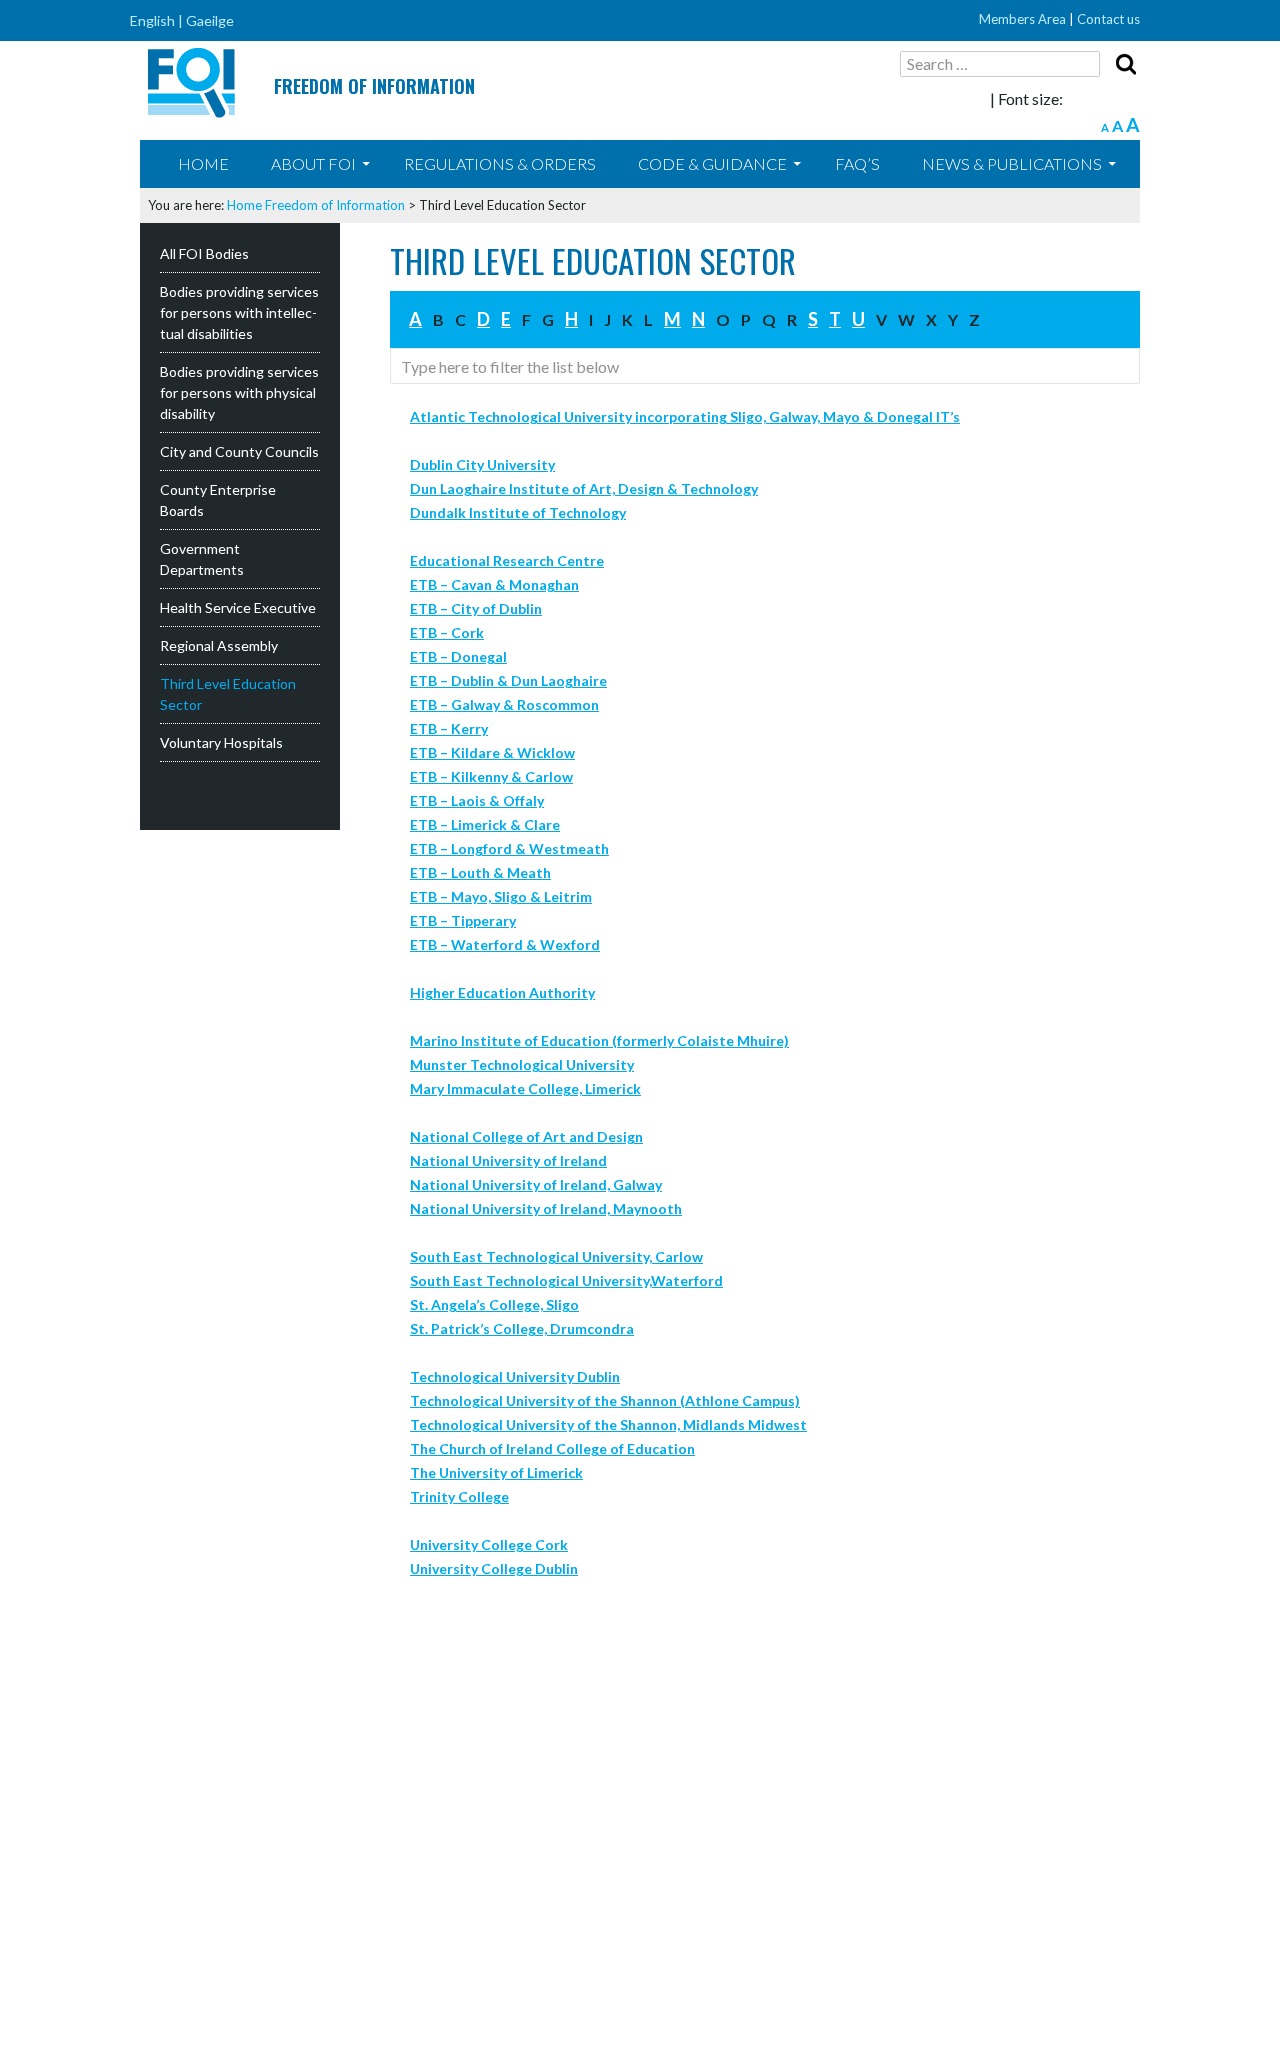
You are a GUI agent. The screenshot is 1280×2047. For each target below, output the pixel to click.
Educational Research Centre (507, 560)
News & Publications (1012, 163)
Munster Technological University (522, 1064)
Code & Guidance (712, 163)
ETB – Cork (447, 632)
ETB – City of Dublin (476, 608)
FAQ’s (857, 163)
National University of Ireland (508, 1160)
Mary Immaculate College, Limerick (525, 1088)
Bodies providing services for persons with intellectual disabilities (239, 312)
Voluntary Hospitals (221, 742)
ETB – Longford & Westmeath (509, 848)
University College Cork (489, 1544)
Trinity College (459, 1496)
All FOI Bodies (204, 253)
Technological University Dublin (515, 1376)
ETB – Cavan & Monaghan (494, 584)
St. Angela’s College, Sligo (494, 1304)
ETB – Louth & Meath (480, 872)
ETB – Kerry (449, 728)
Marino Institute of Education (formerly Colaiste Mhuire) (599, 1040)
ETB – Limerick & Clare (485, 824)
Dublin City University (482, 464)
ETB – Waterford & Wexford (505, 944)
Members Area (1022, 19)
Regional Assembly (219, 645)
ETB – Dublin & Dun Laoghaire (508, 680)
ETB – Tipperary (463, 920)
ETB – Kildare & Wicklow (492, 752)
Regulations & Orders (500, 163)
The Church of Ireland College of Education (552, 1448)
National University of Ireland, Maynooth (546, 1208)
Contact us (1108, 19)
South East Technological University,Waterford (566, 1280)
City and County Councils (239, 451)
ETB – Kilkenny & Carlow (491, 776)
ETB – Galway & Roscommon (504, 704)
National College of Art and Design (526, 1136)
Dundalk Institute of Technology (518, 512)
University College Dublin (494, 1568)
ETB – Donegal (458, 656)
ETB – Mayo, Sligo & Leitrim (501, 896)
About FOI (313, 163)
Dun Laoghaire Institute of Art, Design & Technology (584, 488)
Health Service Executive (238, 607)
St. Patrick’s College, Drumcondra (522, 1328)
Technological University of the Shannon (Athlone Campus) (605, 1400)
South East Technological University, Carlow (556, 1256)
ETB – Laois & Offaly (477, 800)
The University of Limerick (496, 1472)
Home (203, 163)
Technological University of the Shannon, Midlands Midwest (608, 1424)
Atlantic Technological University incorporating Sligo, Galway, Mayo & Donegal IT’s (685, 416)
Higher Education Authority (502, 992)
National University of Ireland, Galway (536, 1184)
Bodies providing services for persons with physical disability (239, 392)
